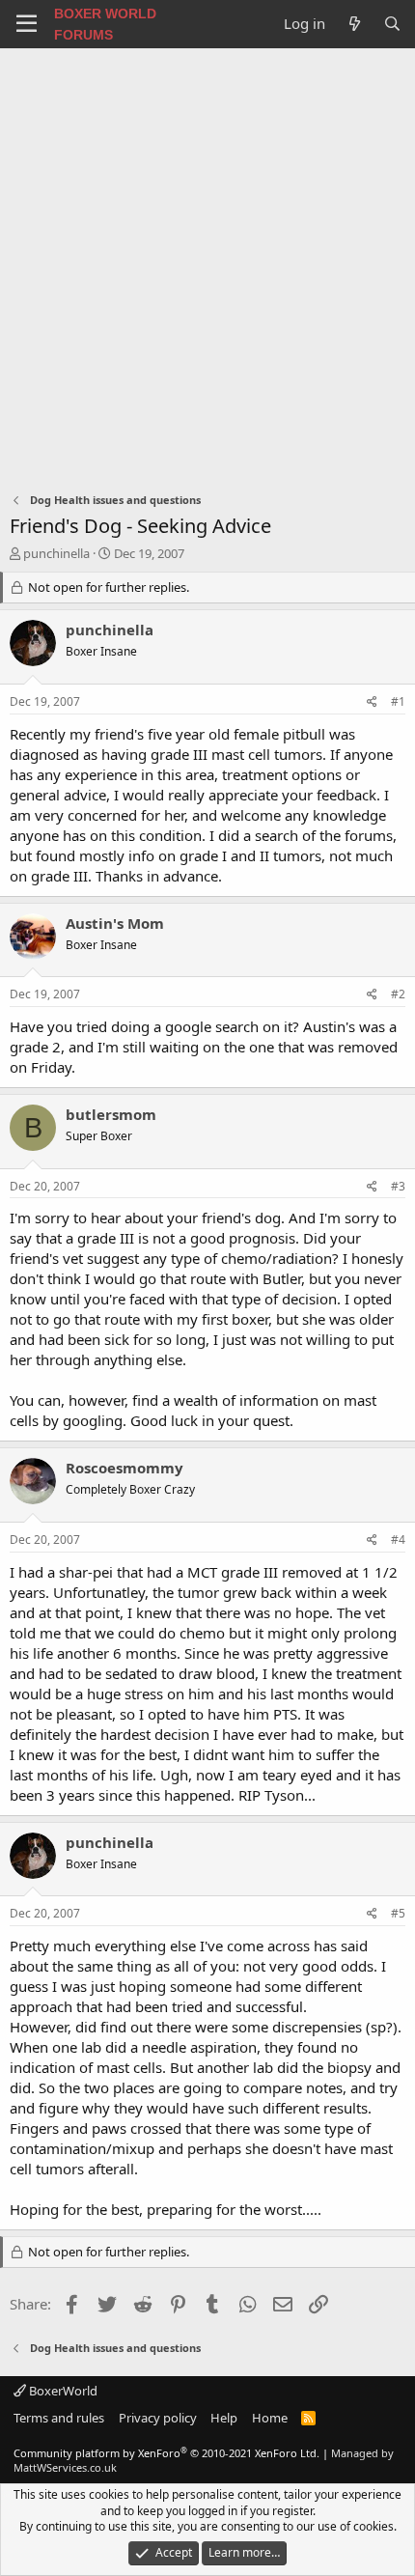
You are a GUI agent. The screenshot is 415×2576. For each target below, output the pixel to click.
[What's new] (354, 24)
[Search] (392, 24)
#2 (398, 994)
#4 (398, 1540)
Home (270, 2418)
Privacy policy (158, 2418)
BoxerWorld (62, 2391)
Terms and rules (59, 2418)
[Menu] (27, 24)
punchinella (56, 553)
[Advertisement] (207, 266)
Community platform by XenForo (166, 2453)
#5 (398, 1913)
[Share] (372, 702)
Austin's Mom (115, 923)
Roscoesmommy (124, 1468)
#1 (398, 701)
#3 (398, 1186)
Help (224, 2418)
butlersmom (111, 1114)
